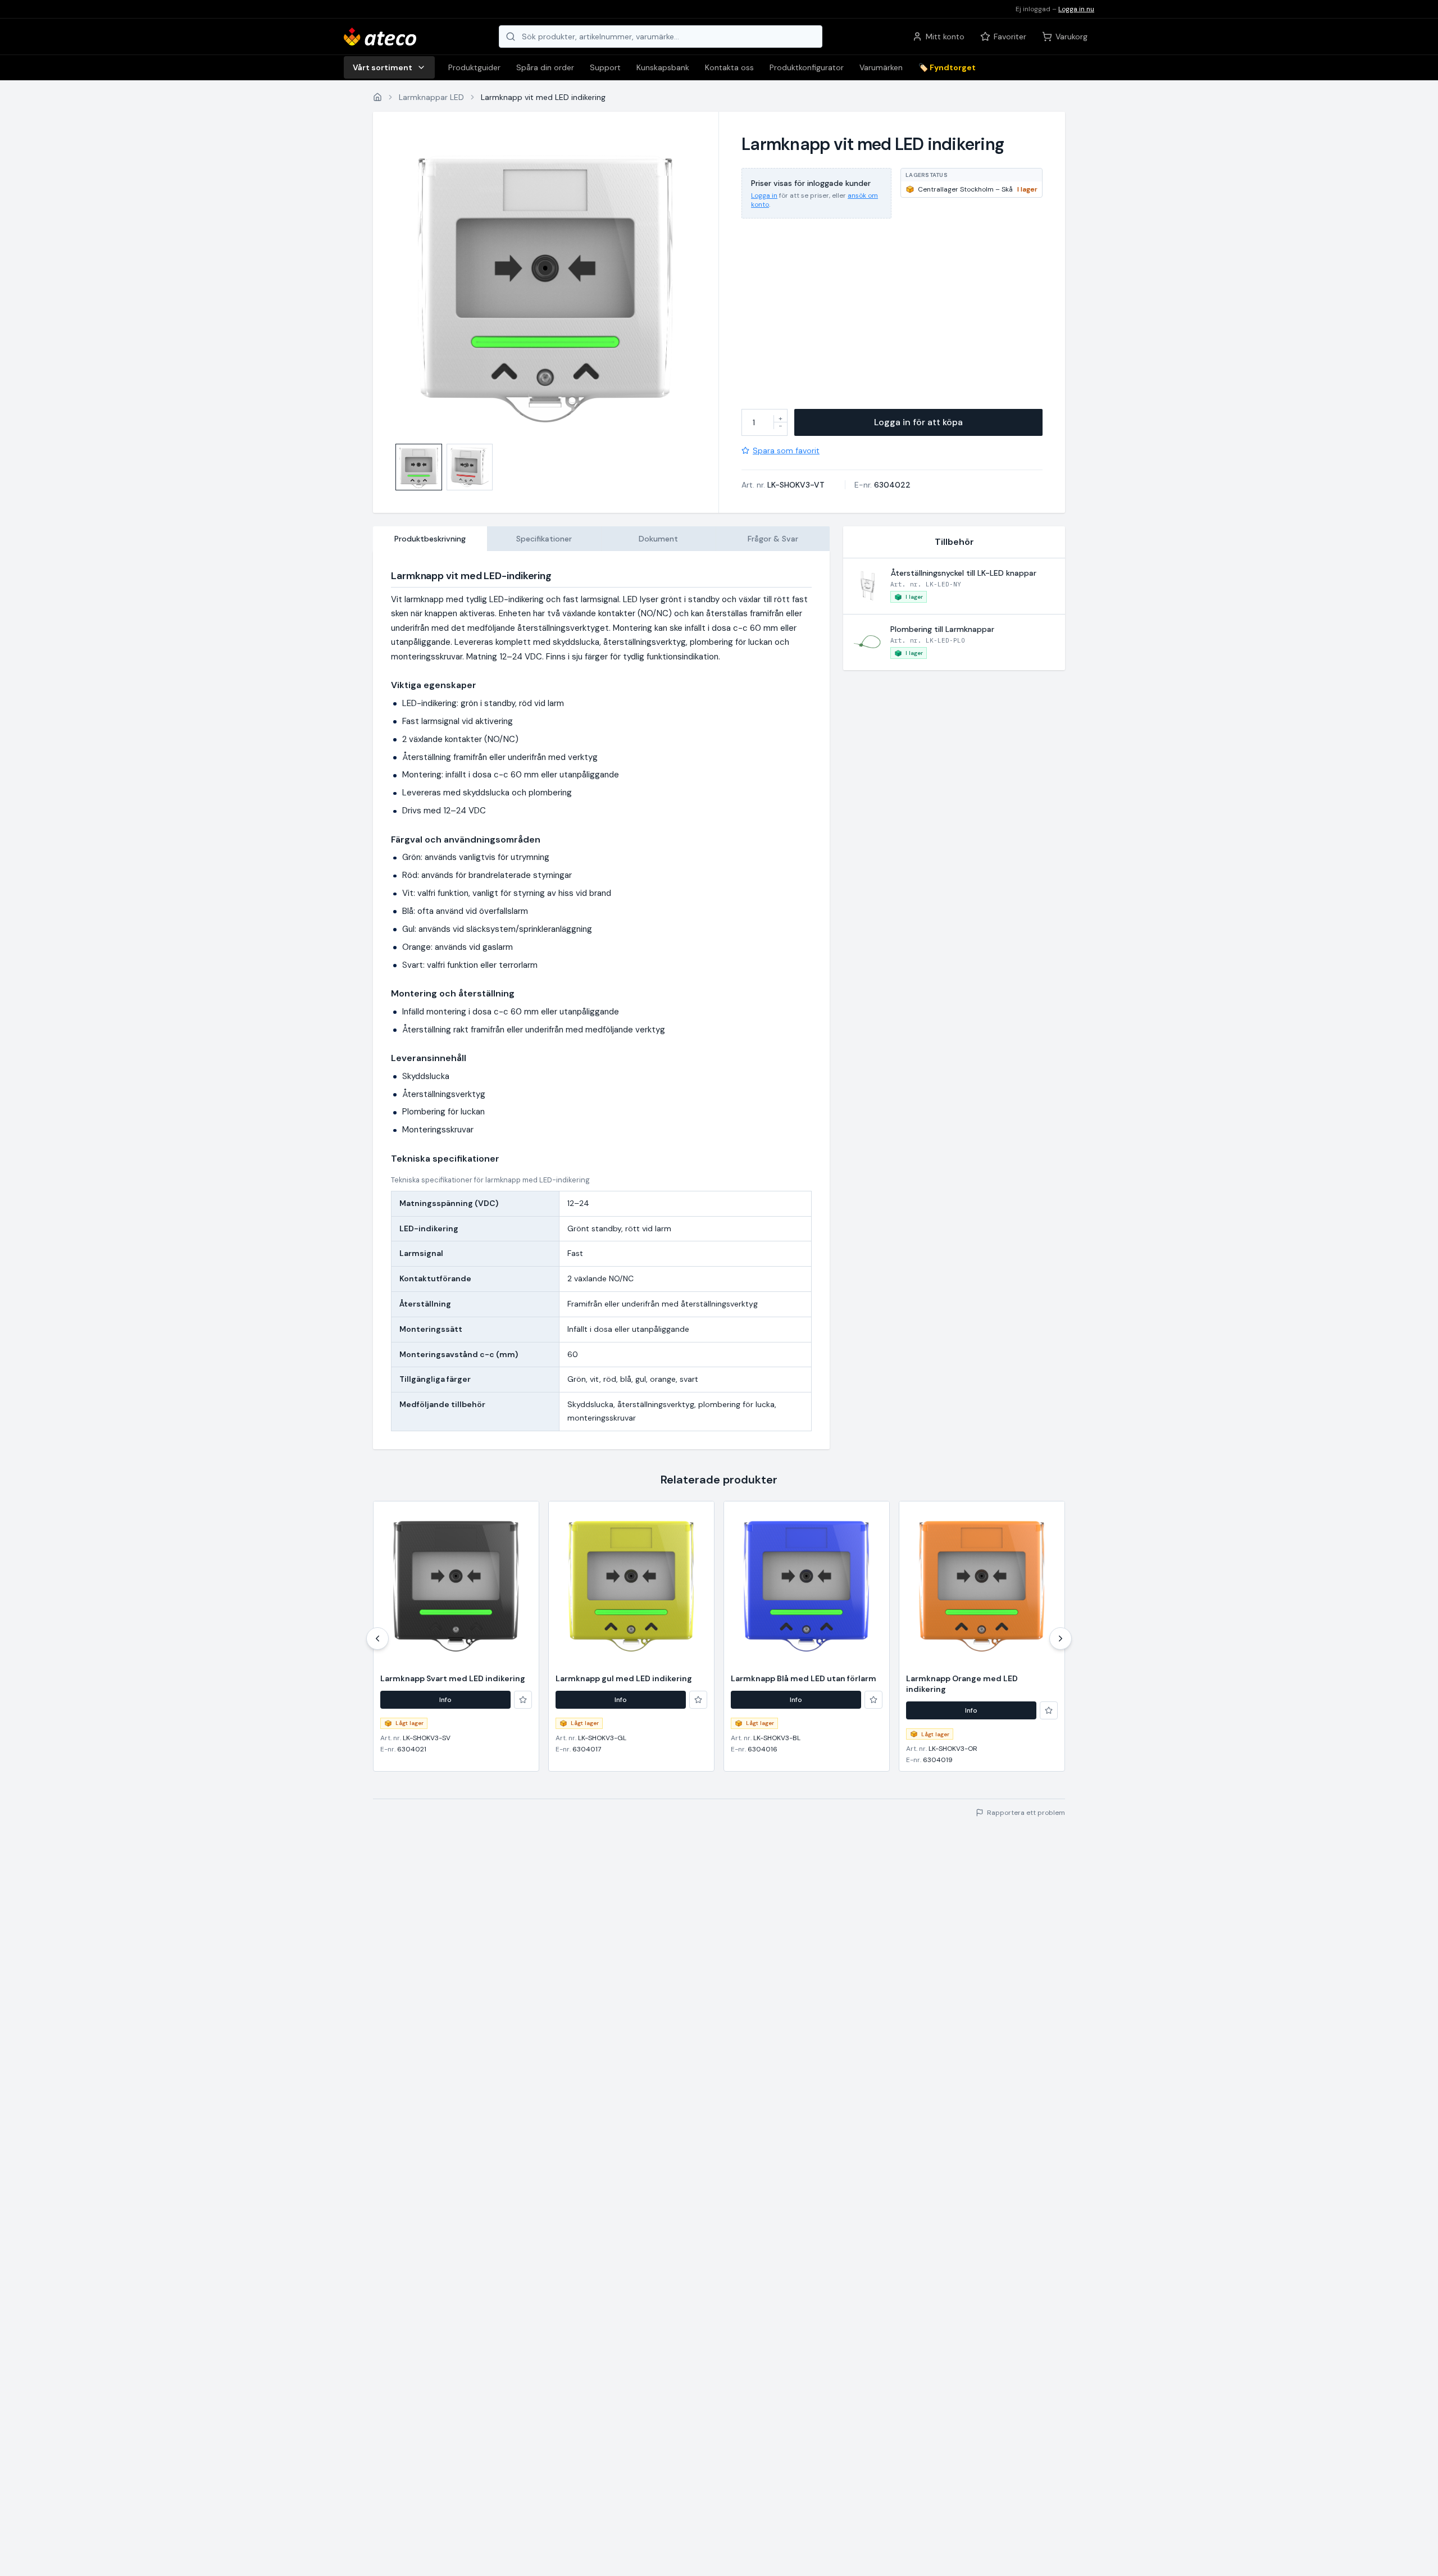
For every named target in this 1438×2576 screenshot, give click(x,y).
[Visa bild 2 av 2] (470, 467)
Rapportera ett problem (1026, 1813)
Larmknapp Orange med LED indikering (962, 1684)
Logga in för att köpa (918, 422)
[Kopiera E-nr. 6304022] (918, 485)
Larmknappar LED (431, 97)
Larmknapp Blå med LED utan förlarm (804, 1678)
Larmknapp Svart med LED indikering (453, 1678)
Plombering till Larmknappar (942, 629)
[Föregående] (377, 1639)
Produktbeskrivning (430, 539)
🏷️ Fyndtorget (947, 67)
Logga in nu (1076, 9)
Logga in (764, 195)
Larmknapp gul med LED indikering (624, 1678)
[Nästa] (1061, 1639)
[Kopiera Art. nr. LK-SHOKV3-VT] (832, 485)
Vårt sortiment (383, 67)
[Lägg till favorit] (523, 1700)
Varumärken (881, 67)
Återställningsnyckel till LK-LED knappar (963, 573)
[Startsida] (377, 97)
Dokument (658, 539)
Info (445, 1700)
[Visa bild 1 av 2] (419, 467)
